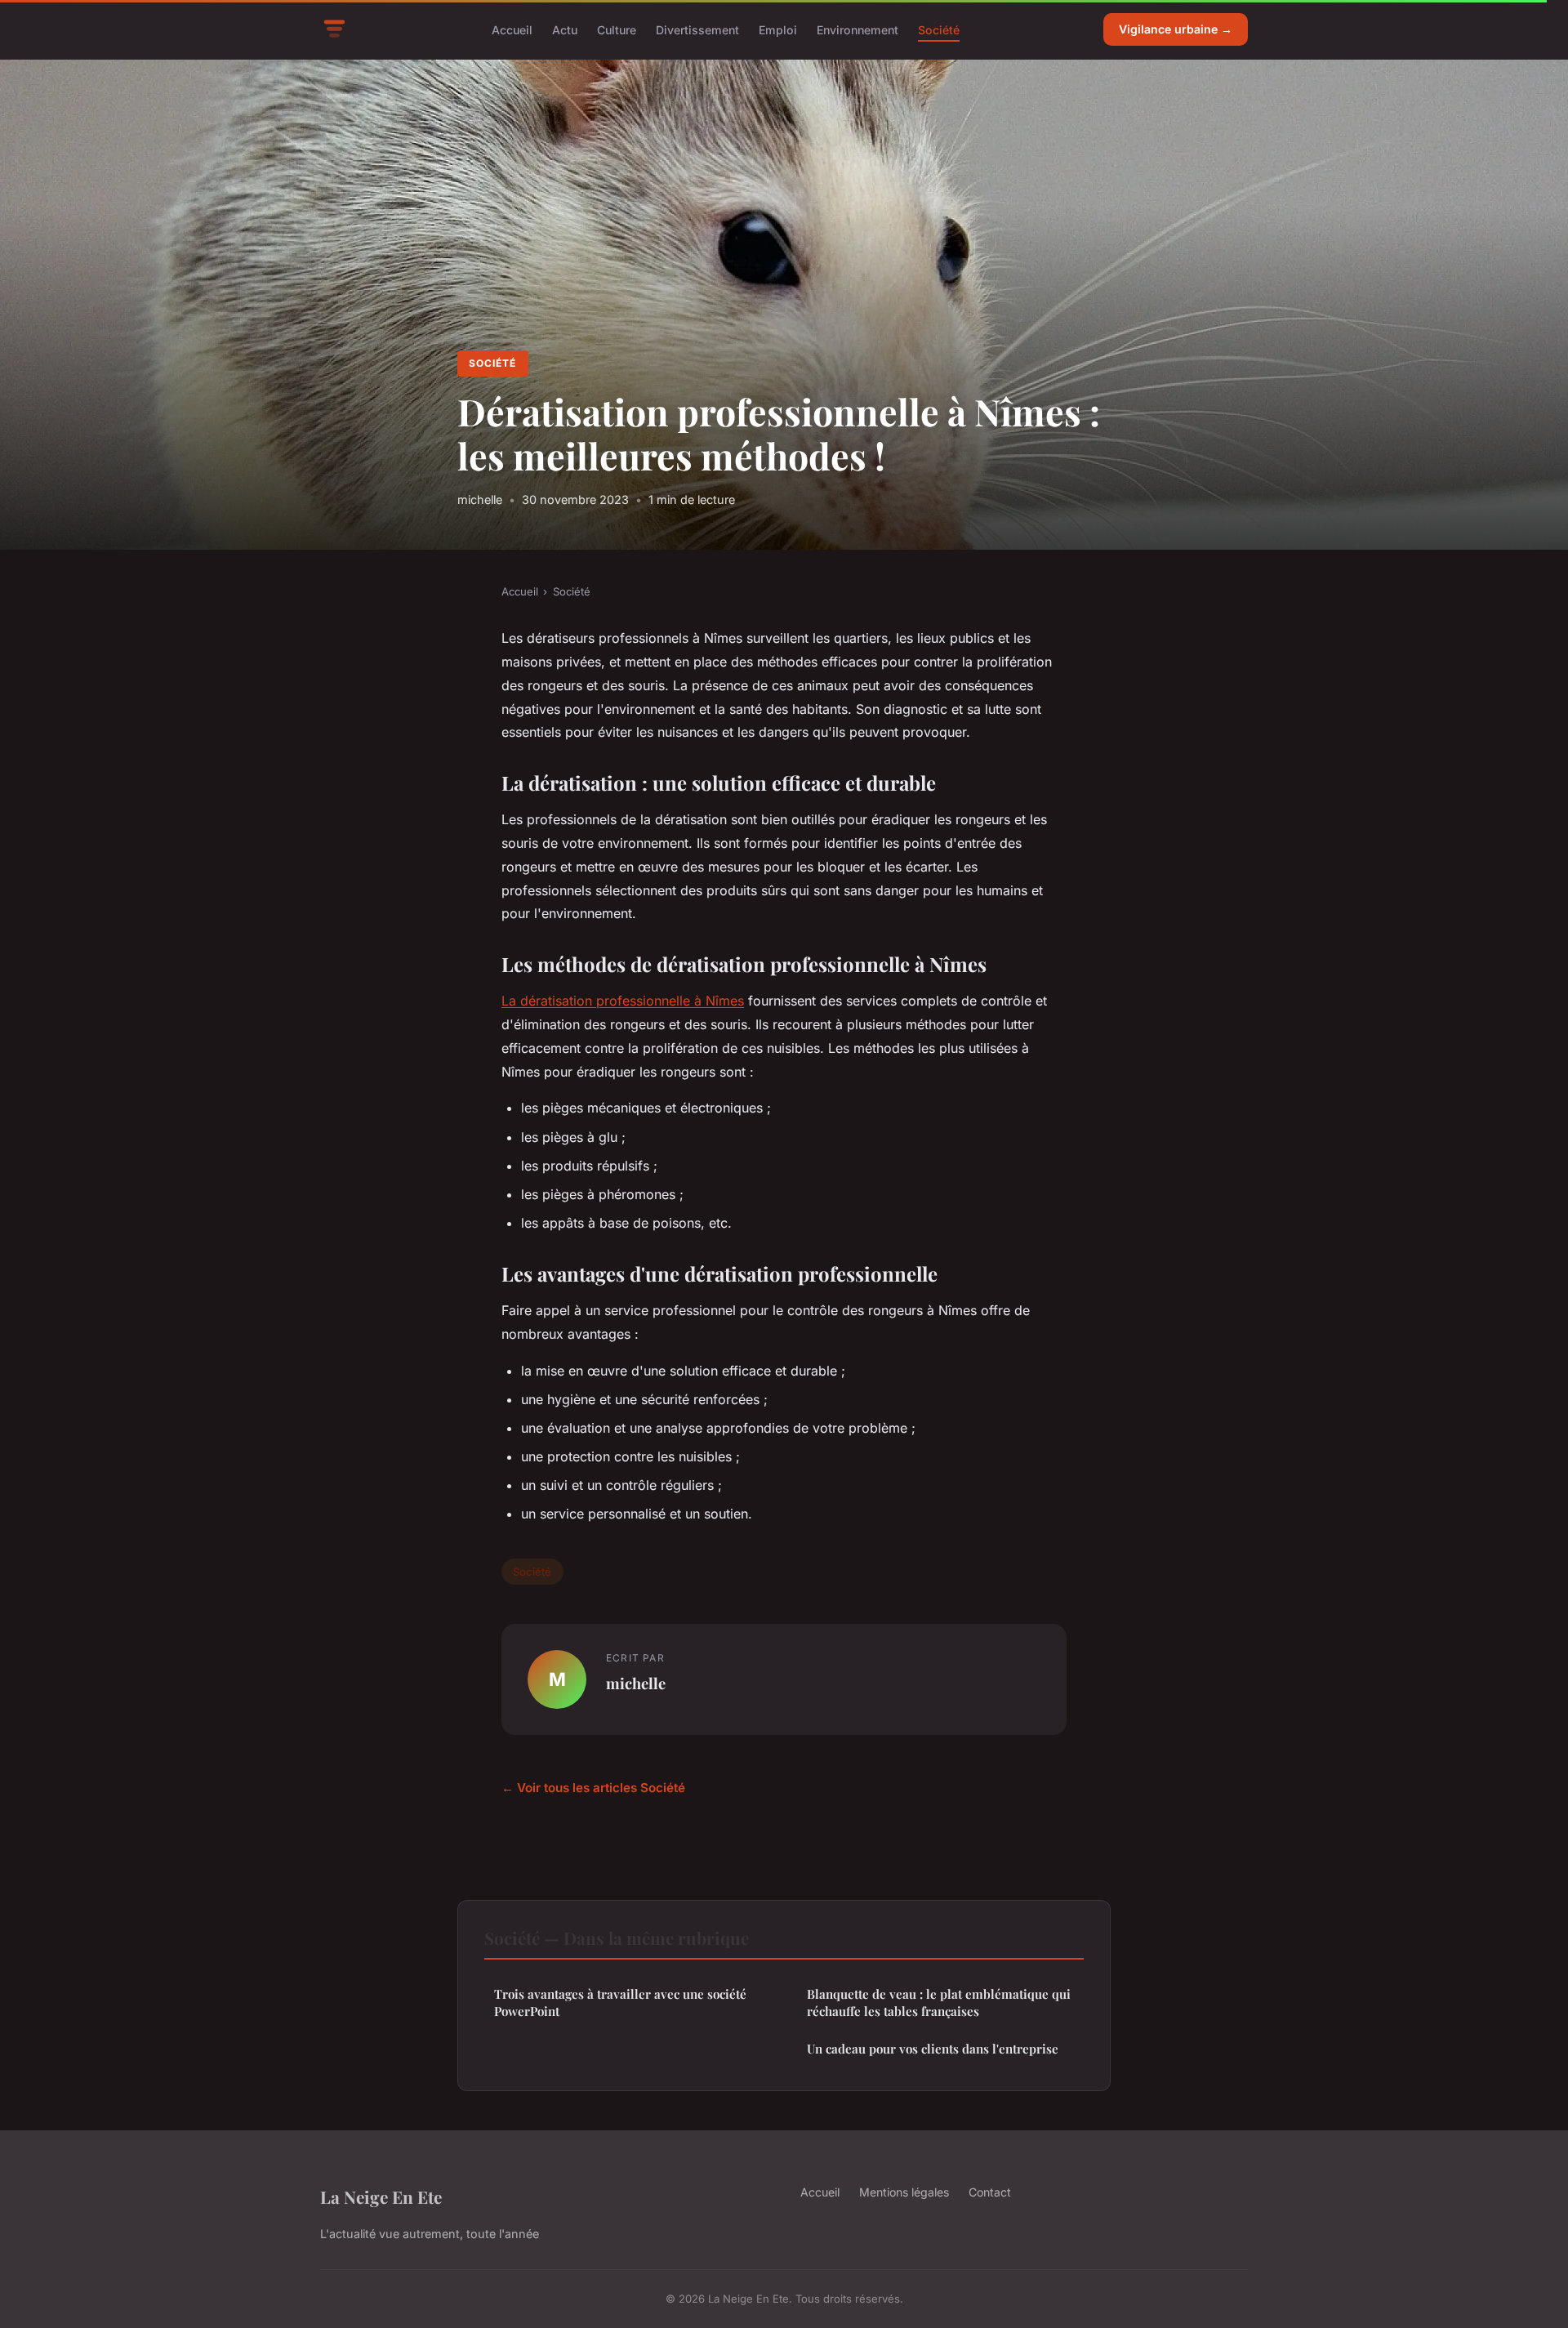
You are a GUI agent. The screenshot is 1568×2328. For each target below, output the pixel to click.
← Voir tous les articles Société (593, 1788)
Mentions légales (904, 2192)
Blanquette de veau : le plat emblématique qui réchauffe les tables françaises (939, 2002)
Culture (617, 29)
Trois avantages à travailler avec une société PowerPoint (620, 2002)
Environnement (857, 29)
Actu (565, 29)
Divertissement (697, 29)
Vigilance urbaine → (1176, 29)
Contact (990, 2192)
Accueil (512, 29)
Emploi (778, 29)
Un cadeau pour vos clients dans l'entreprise (933, 2049)
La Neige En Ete (381, 2196)
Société (939, 29)
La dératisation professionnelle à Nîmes (623, 1001)
